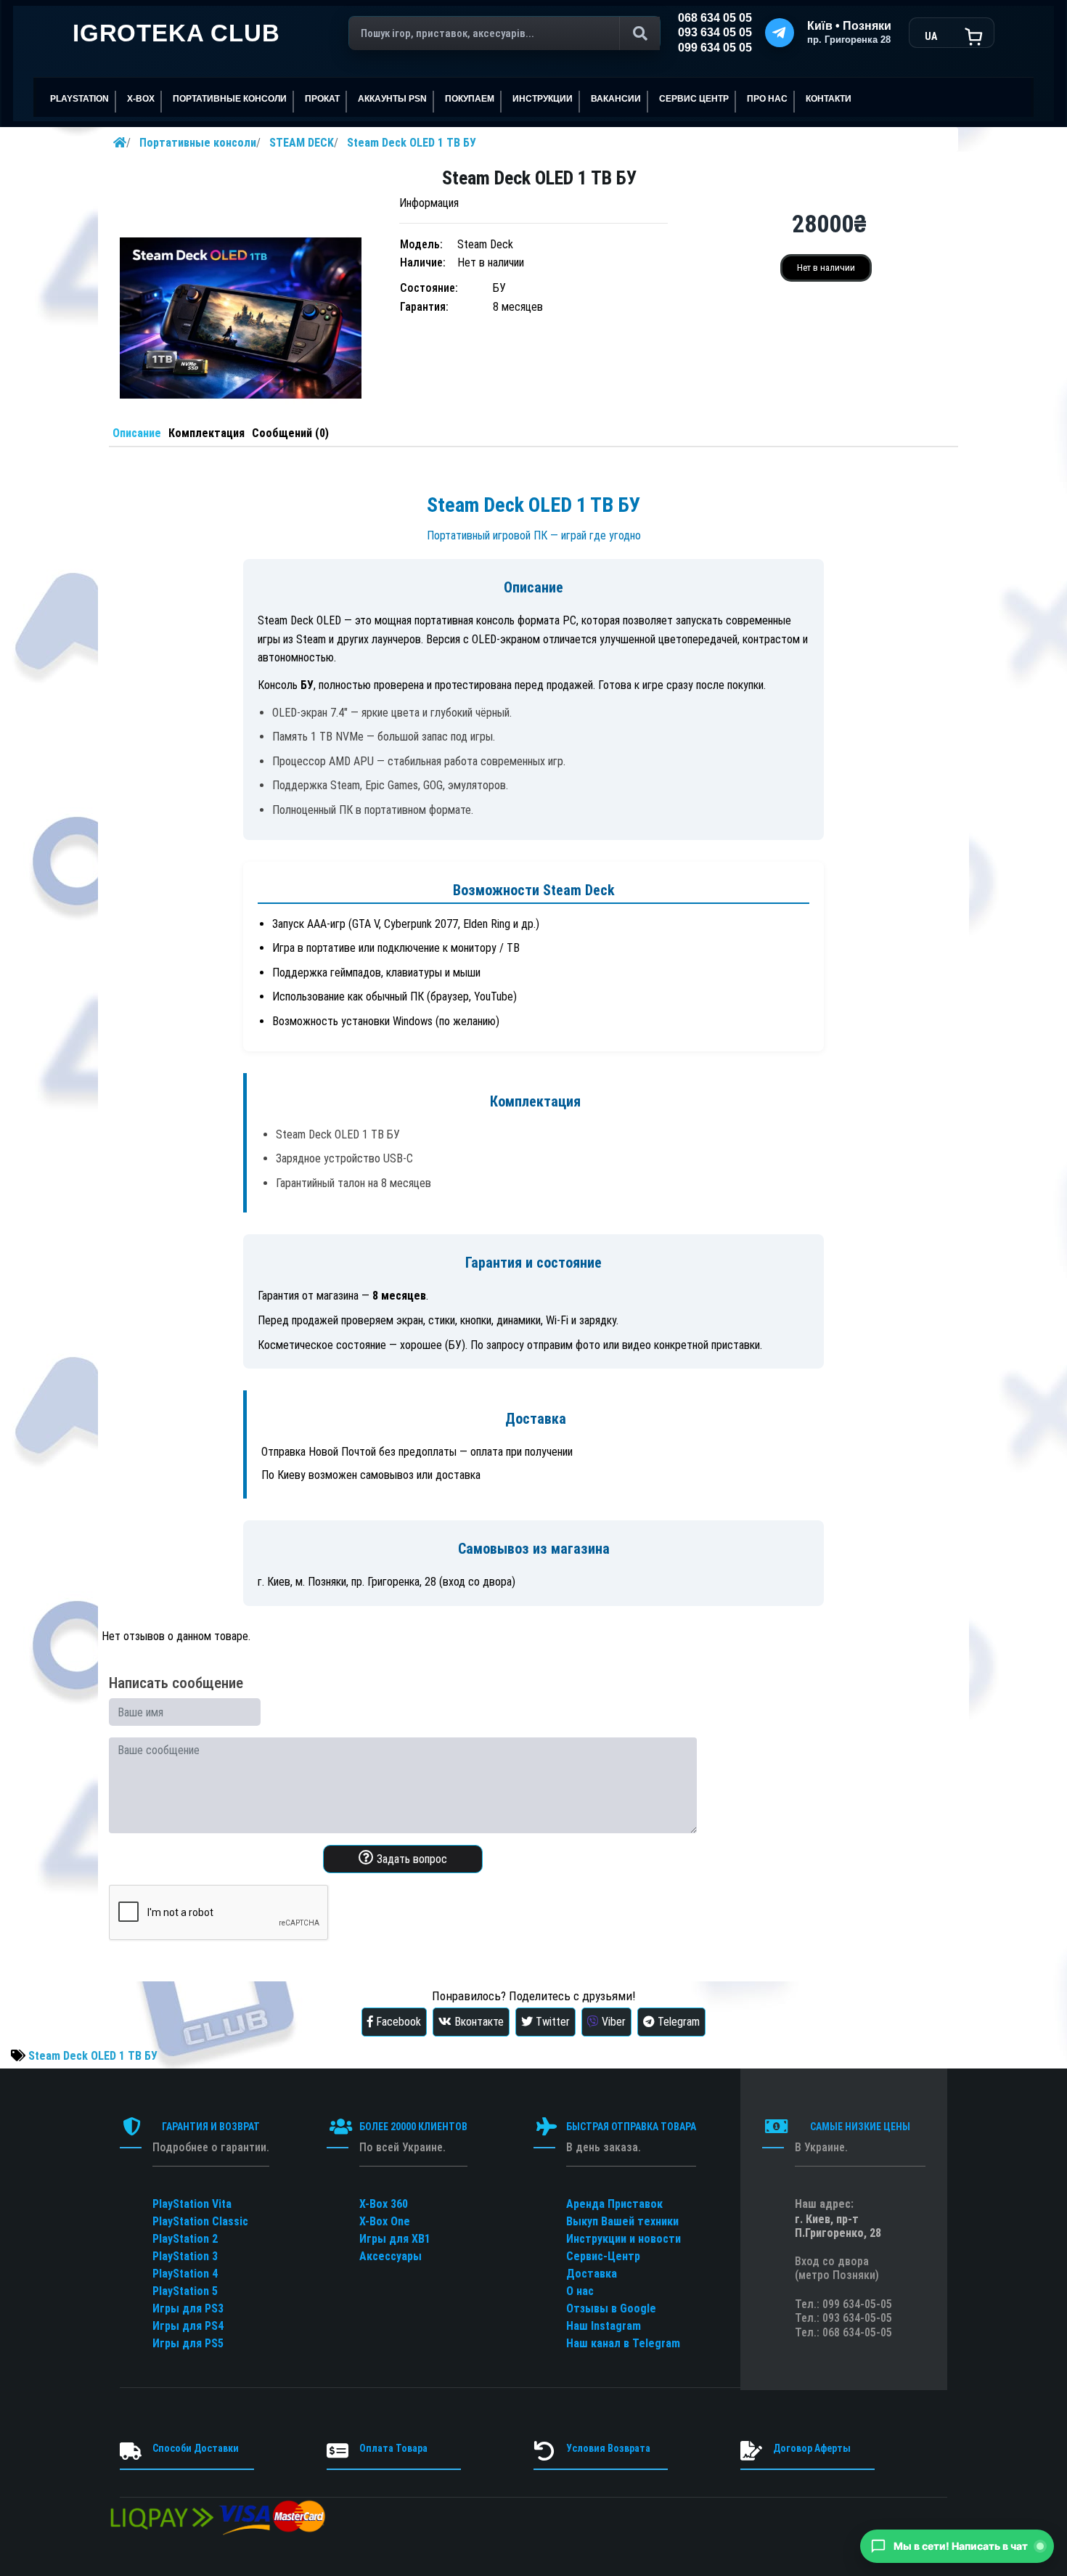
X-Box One (385, 2221)
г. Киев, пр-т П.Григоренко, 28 (838, 2226)
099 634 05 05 (715, 48)
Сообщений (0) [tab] (290, 433)
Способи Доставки (196, 2448)
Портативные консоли (198, 143)
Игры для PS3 (188, 2308)
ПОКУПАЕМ (470, 99)
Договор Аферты (812, 2448)
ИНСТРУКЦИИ (543, 99)
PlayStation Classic (200, 2221)
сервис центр (694, 99)
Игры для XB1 (395, 2239)
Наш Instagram (604, 2326)
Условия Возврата (608, 2448)
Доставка (592, 2274)
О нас (580, 2291)
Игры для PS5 (188, 2343)
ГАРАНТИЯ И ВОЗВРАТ (211, 2127)
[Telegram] (780, 33)
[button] (957, 2546)
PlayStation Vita (192, 2204)
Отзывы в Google (611, 2308)
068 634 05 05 (715, 18)
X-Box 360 (384, 2204)
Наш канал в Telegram (623, 2343)
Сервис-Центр (603, 2256)
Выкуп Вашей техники (622, 2221)
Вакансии (616, 99)
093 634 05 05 (715, 32)
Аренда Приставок (614, 2204)
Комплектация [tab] (207, 433)
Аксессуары (391, 2256)
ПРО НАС (767, 99)
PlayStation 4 (185, 2274)
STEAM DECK (302, 143)
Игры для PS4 (188, 2326)
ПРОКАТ (322, 99)
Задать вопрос (410, 1859)
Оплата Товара (393, 2448)
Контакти (829, 99)
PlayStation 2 (185, 2239)
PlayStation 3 (185, 2256)
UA (931, 36)
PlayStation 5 (185, 2291)
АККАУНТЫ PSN (392, 99)
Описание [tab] (137, 433)
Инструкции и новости (624, 2239)
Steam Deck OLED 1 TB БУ (412, 143)
